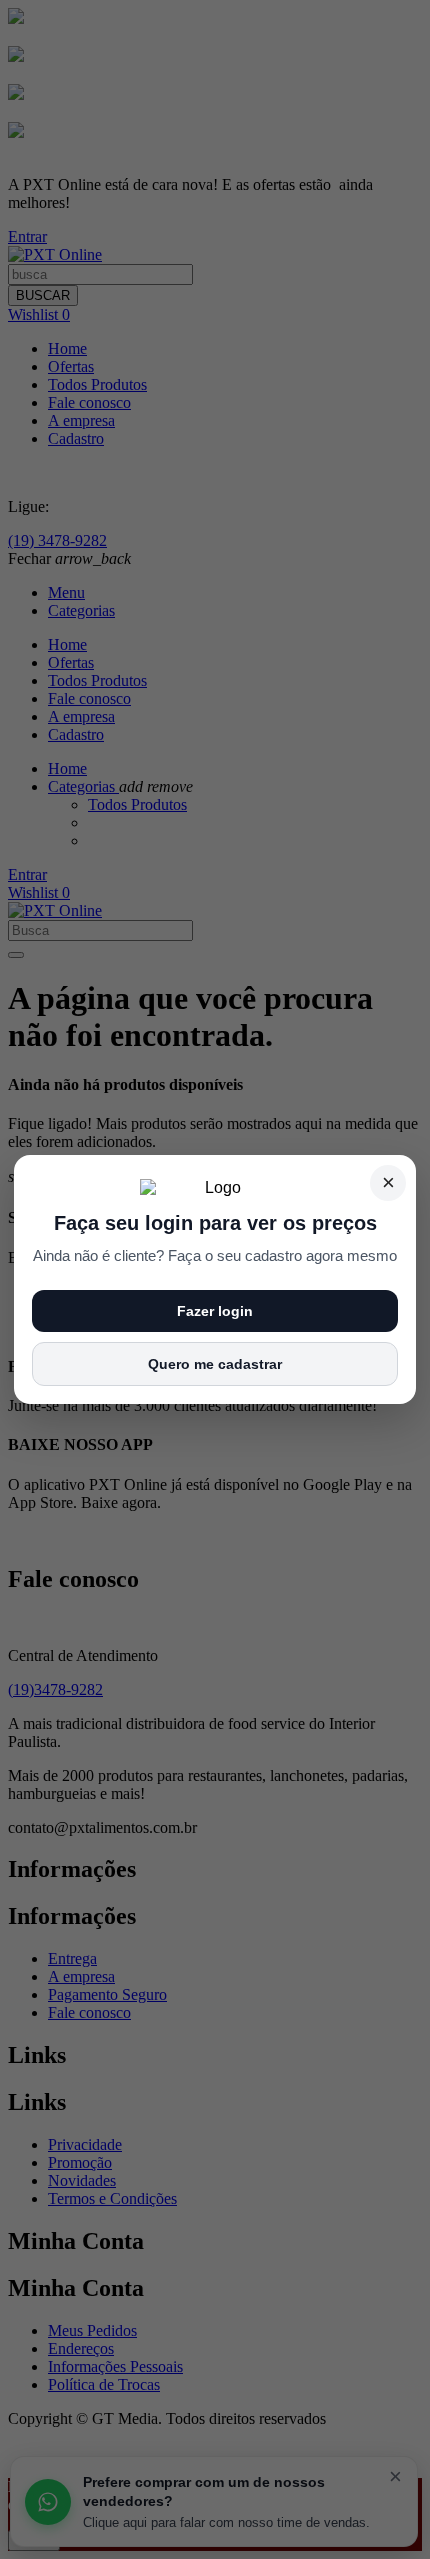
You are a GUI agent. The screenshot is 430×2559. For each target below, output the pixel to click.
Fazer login (215, 1311)
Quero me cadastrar (215, 1364)
